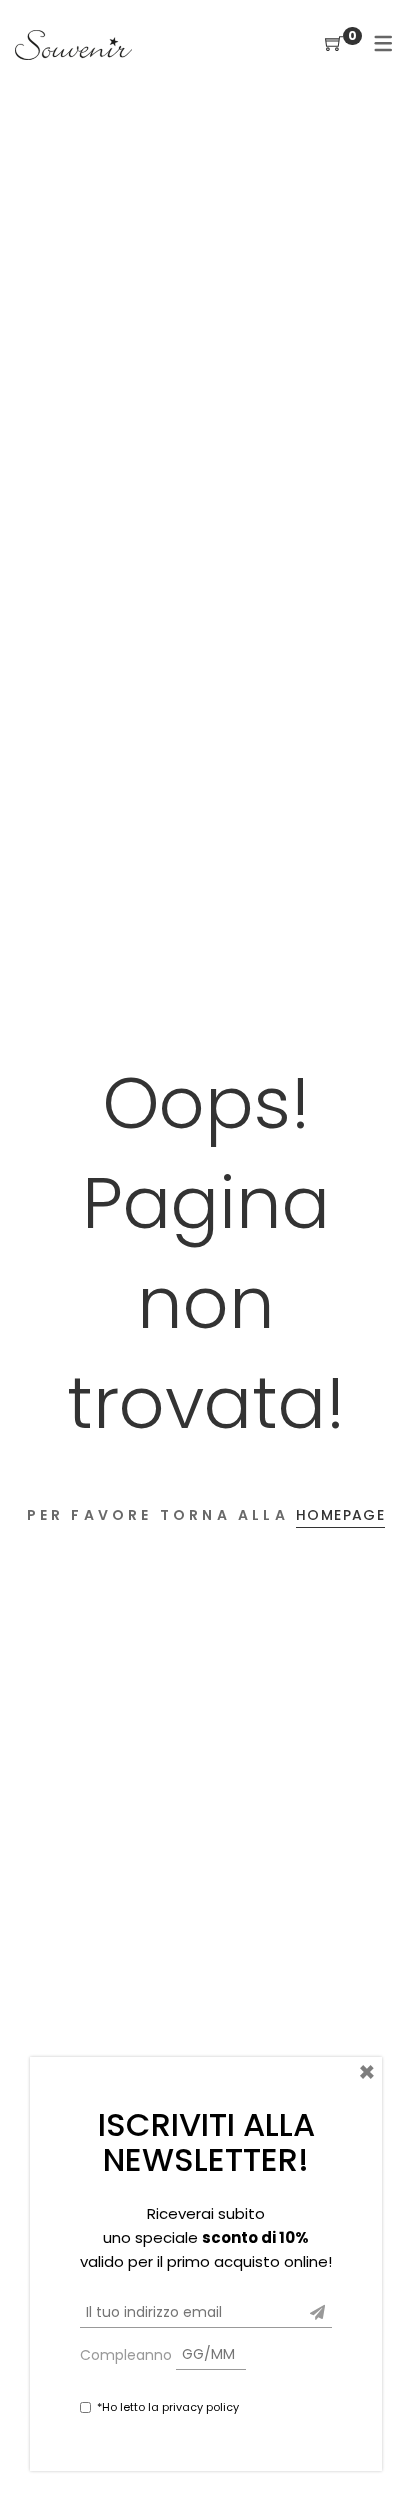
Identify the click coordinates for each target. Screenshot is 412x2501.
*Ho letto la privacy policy (168, 2407)
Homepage (340, 1515)
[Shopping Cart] (334, 44)
